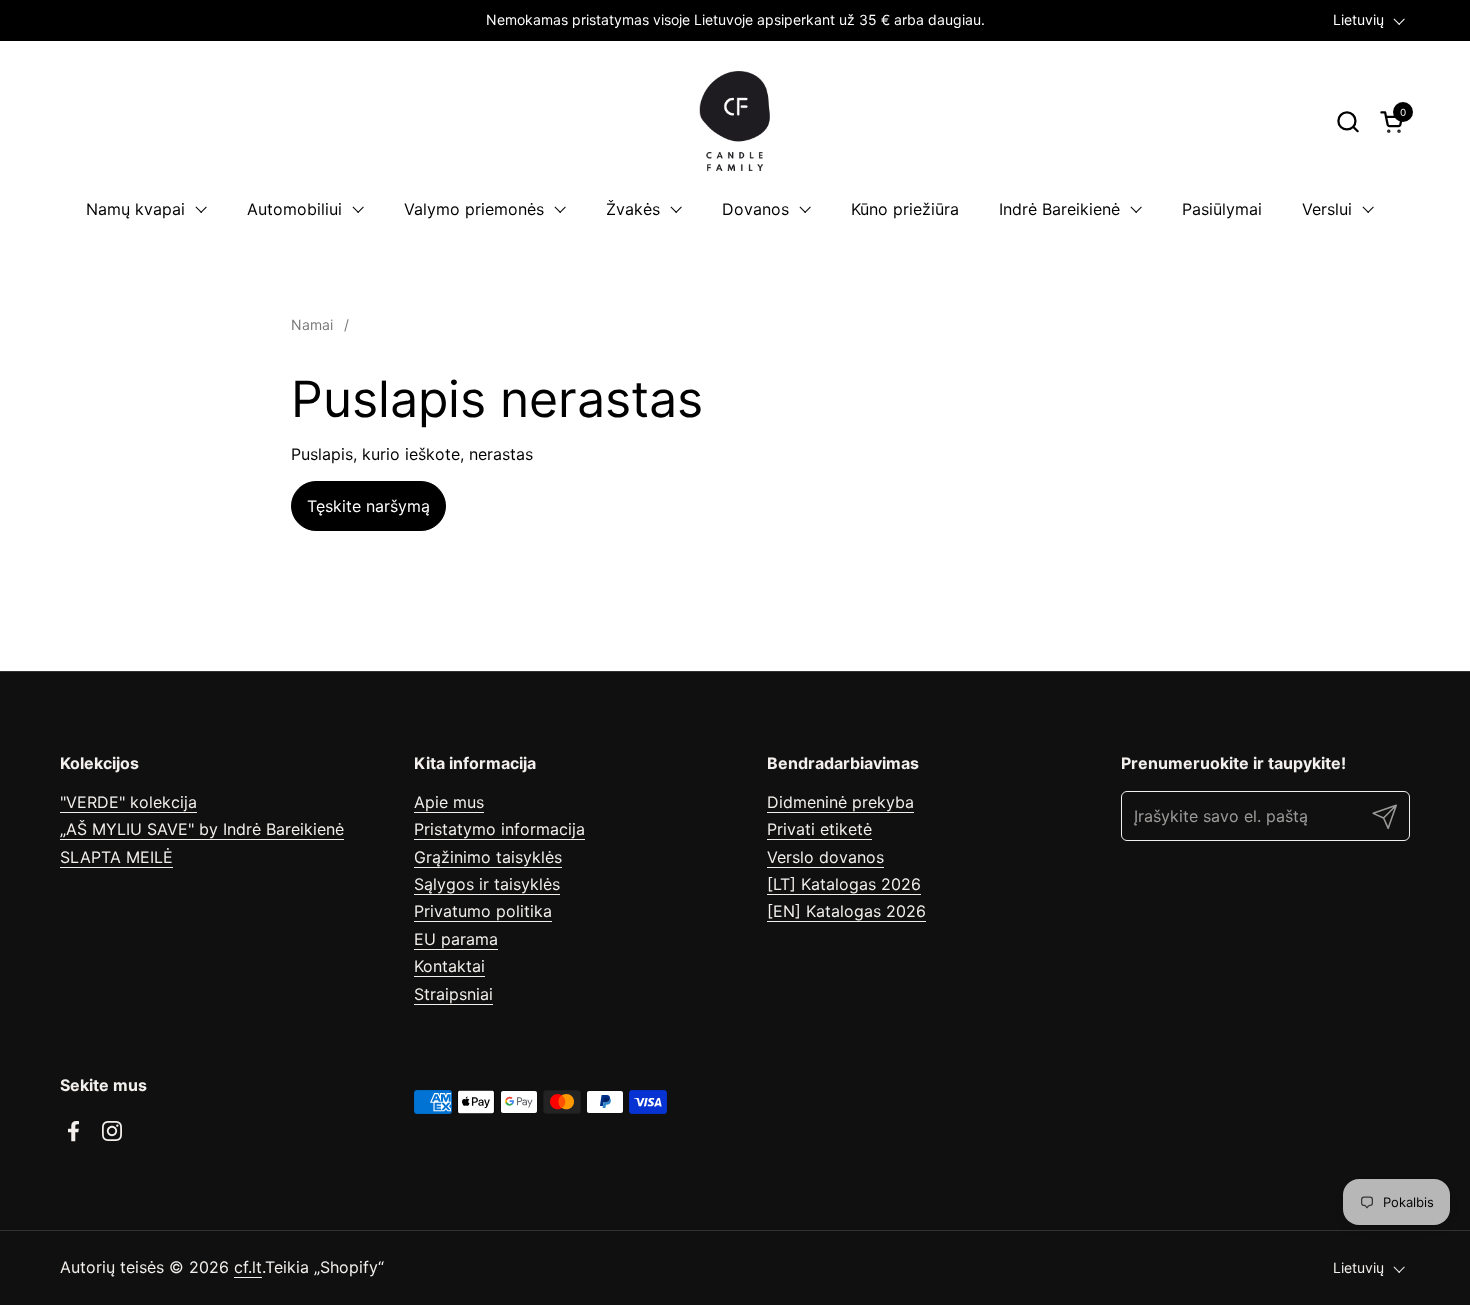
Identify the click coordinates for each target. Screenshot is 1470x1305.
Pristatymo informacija (499, 829)
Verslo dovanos (825, 857)
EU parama (456, 939)
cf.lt (248, 1267)
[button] (1347, 121)
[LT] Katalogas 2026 (844, 884)
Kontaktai (449, 966)
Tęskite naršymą (368, 506)
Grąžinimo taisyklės (488, 857)
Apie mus (449, 802)
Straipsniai (453, 994)
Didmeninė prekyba (840, 802)
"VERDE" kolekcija (128, 802)
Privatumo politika (483, 911)
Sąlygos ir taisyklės (487, 884)
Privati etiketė (819, 829)
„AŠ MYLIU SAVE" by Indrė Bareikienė (202, 829)
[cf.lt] (735, 121)
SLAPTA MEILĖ (116, 857)
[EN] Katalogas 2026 (846, 911)
